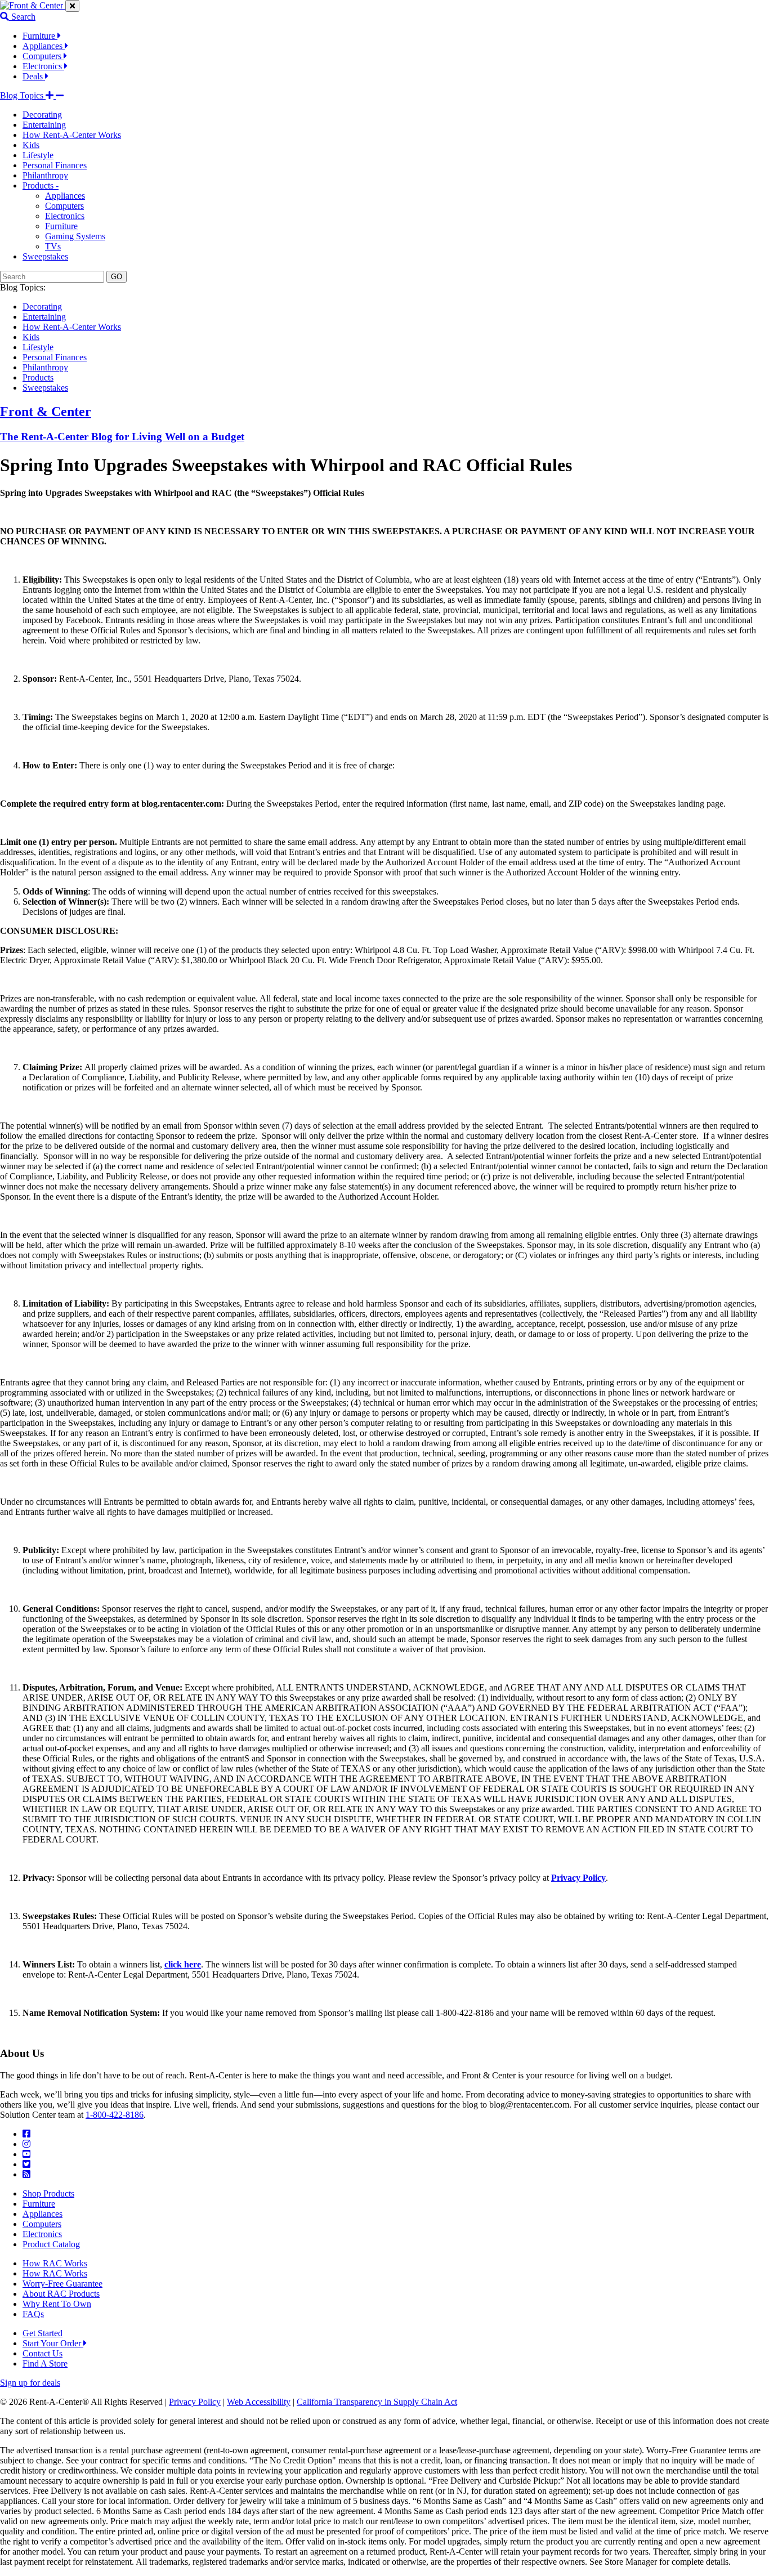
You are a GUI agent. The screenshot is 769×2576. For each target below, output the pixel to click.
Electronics (43, 66)
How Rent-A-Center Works (72, 135)
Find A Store (45, 2363)
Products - (41, 185)
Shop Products (48, 2193)
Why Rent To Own (57, 2304)
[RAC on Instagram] (26, 2144)
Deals (34, 76)
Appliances (44, 46)
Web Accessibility (259, 2402)
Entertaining (44, 125)
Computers (43, 56)
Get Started (43, 2333)
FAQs (33, 2314)
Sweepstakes (45, 256)
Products (38, 377)
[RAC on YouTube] (26, 2154)
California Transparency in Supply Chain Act (377, 2402)
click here (183, 1964)
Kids (31, 145)
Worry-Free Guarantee (62, 2284)
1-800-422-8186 (115, 2115)
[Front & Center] (33, 5)
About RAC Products (61, 2294)
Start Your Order (53, 2343)
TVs (53, 246)
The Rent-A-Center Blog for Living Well (122, 437)
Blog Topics (23, 95)
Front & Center (46, 412)
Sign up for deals (30, 2383)
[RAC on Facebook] (26, 2134)
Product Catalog (51, 2244)
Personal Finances (55, 165)
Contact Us (43, 2353)
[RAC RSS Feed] (26, 2174)
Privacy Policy (195, 2402)
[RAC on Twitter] (26, 2164)
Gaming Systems (75, 236)
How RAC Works (55, 2263)
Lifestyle (38, 155)
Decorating (42, 115)
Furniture (40, 36)
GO (117, 277)
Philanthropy (45, 175)
